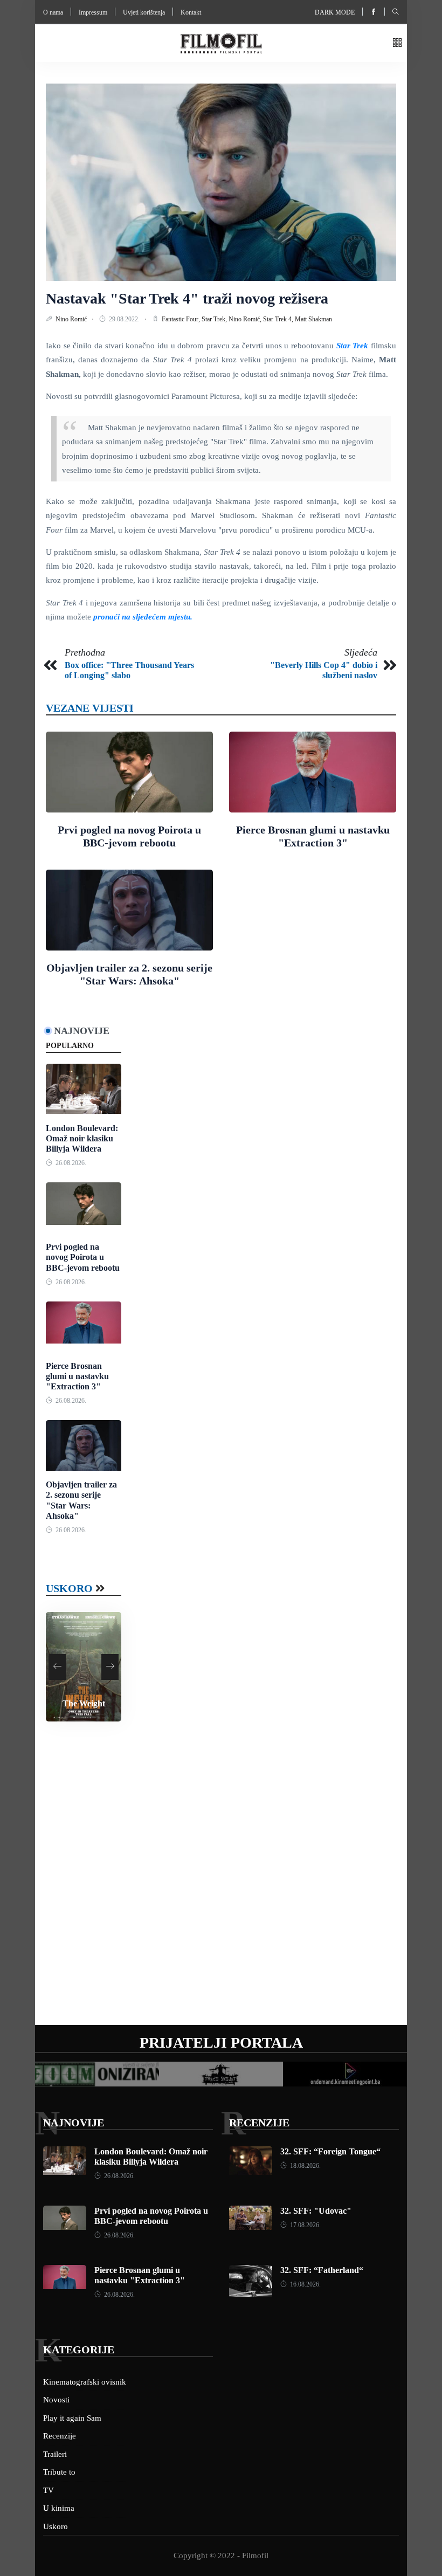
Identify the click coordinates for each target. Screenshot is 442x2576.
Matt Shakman (313, 319)
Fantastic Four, (182, 319)
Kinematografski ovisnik (85, 2382)
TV (49, 2490)
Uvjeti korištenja (144, 12)
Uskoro (69, 1588)
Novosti (56, 2400)
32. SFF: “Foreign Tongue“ (330, 2151)
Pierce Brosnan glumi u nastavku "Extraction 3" (77, 1376)
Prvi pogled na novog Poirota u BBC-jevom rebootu (83, 1257)
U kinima (59, 2508)
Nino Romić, (246, 319)
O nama (53, 12)
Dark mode (335, 12)
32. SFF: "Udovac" (316, 2211)
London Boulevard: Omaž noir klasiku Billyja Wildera (82, 1138)
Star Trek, (215, 319)
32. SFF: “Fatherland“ (322, 2270)
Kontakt (191, 12)
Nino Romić (72, 319)
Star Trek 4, (279, 319)
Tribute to (59, 2472)
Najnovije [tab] (82, 1031)
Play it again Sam (72, 2418)
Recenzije (259, 2123)
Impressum (93, 12)
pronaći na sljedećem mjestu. (143, 617)
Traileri (55, 2454)
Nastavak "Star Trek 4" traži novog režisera (187, 298)
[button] (397, 43)
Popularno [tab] (70, 1046)
